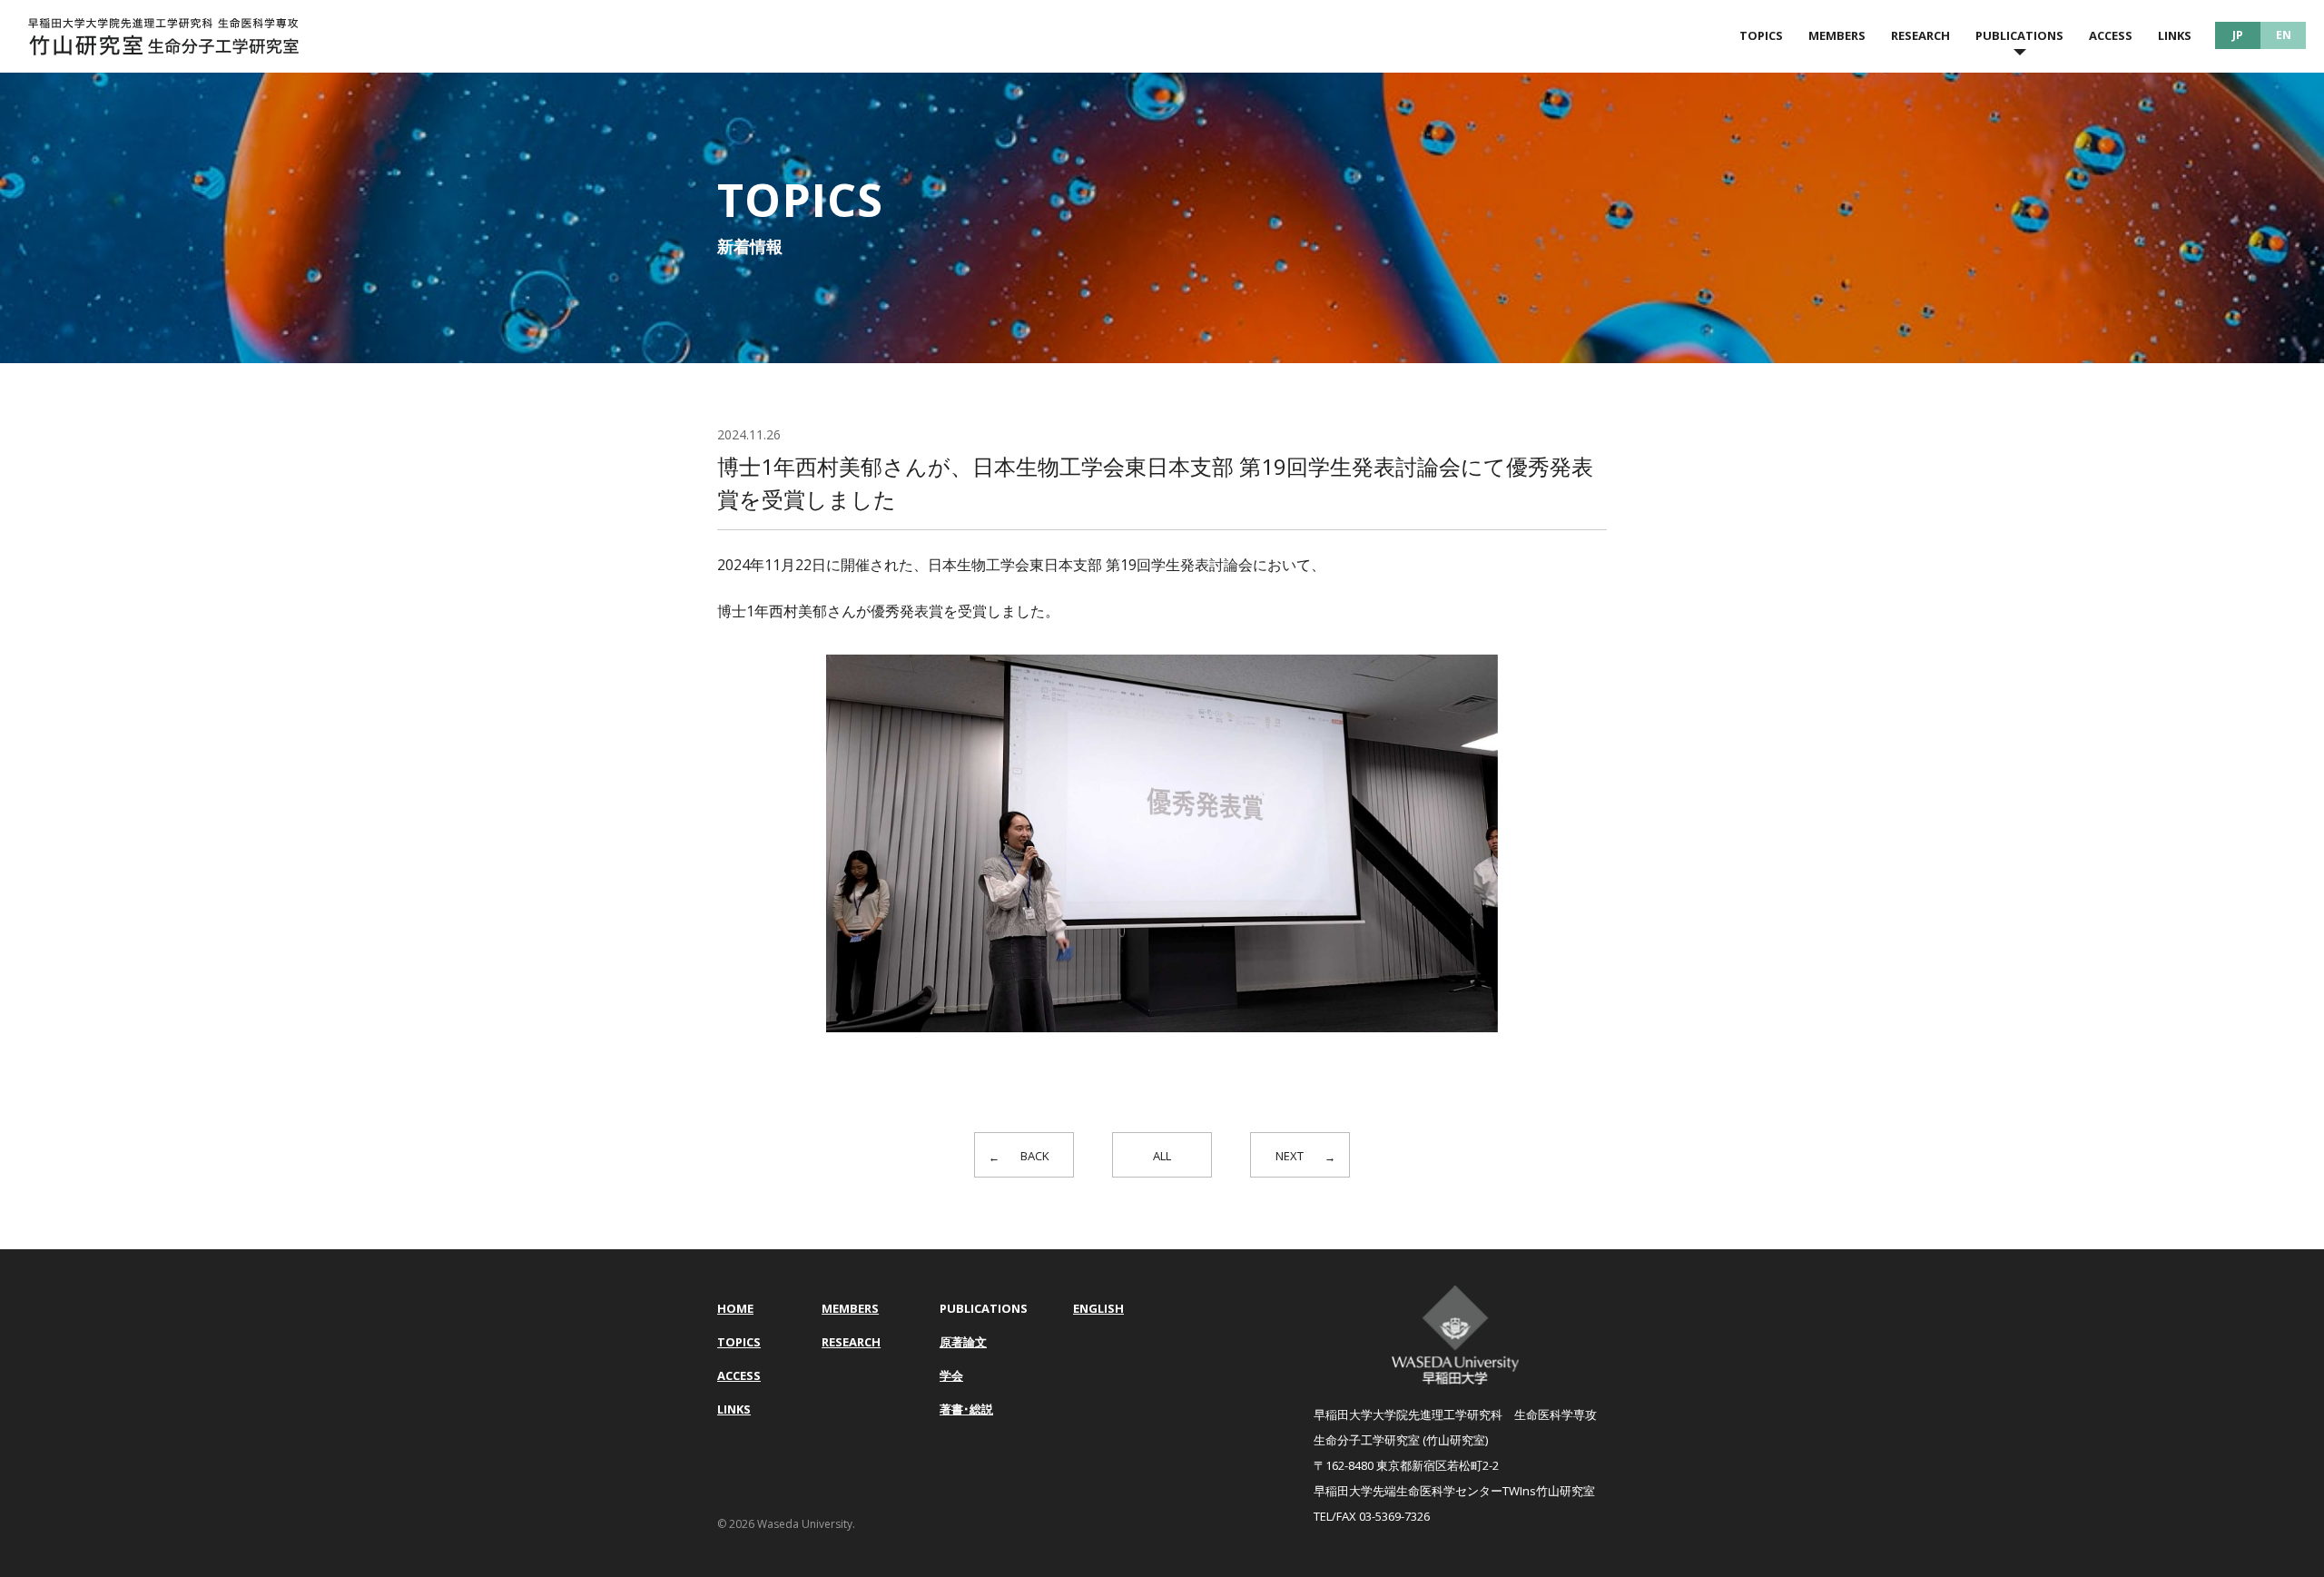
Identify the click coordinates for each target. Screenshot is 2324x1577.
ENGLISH (1098, 1308)
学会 (951, 1375)
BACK (1035, 1156)
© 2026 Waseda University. (786, 1524)
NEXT (1290, 1156)
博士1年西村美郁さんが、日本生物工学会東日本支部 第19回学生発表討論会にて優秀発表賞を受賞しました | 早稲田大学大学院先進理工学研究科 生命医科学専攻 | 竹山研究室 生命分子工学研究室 (163, 36)
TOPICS (1761, 35)
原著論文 (963, 1342)
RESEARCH (1920, 35)
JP (2238, 35)
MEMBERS (1837, 35)
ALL (1162, 1156)
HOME (735, 1308)
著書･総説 (966, 1409)
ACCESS (2111, 35)
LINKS (2175, 35)
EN (2284, 35)
